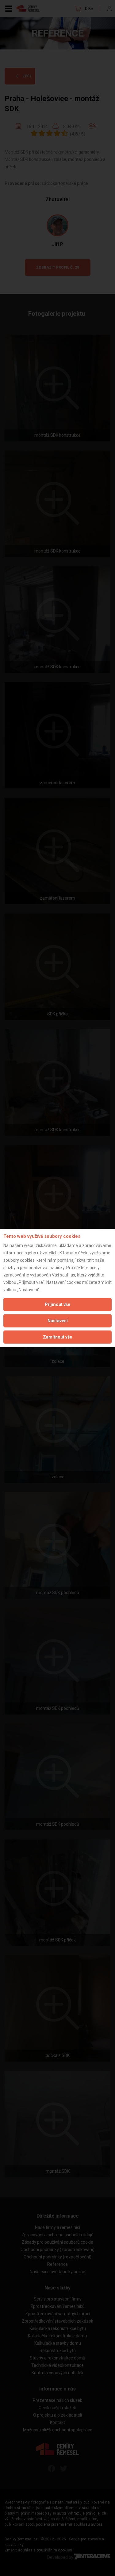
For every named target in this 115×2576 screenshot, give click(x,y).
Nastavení (58, 1321)
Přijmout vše (57, 1304)
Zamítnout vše (57, 1337)
